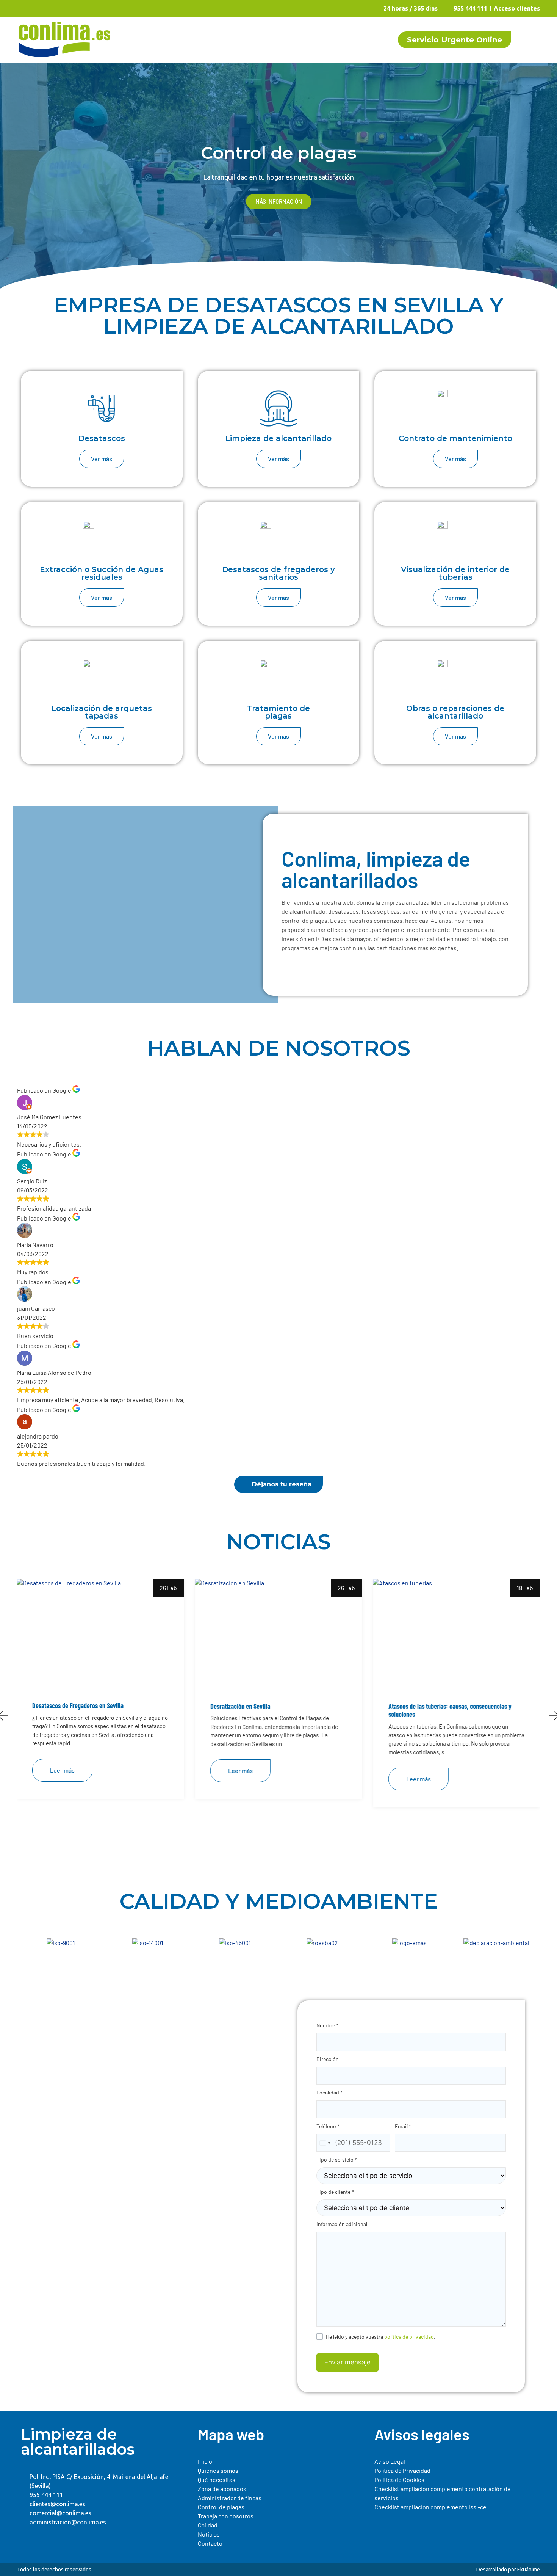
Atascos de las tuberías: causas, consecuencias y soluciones (450, 1711)
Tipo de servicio (337, 2159)
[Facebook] (26, 2539)
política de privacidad (409, 2337)
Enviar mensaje (347, 2362)
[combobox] (325, 2143)
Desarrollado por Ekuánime (508, 2570)
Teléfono (328, 2126)
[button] (9, 177)
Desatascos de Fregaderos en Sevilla (78, 1706)
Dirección (328, 2059)
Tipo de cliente (335, 2192)
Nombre (327, 2025)
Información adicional (342, 2224)
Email (403, 2126)
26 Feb (168, 1588)
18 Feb (525, 1588)
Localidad (329, 2092)
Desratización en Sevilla (240, 1706)
